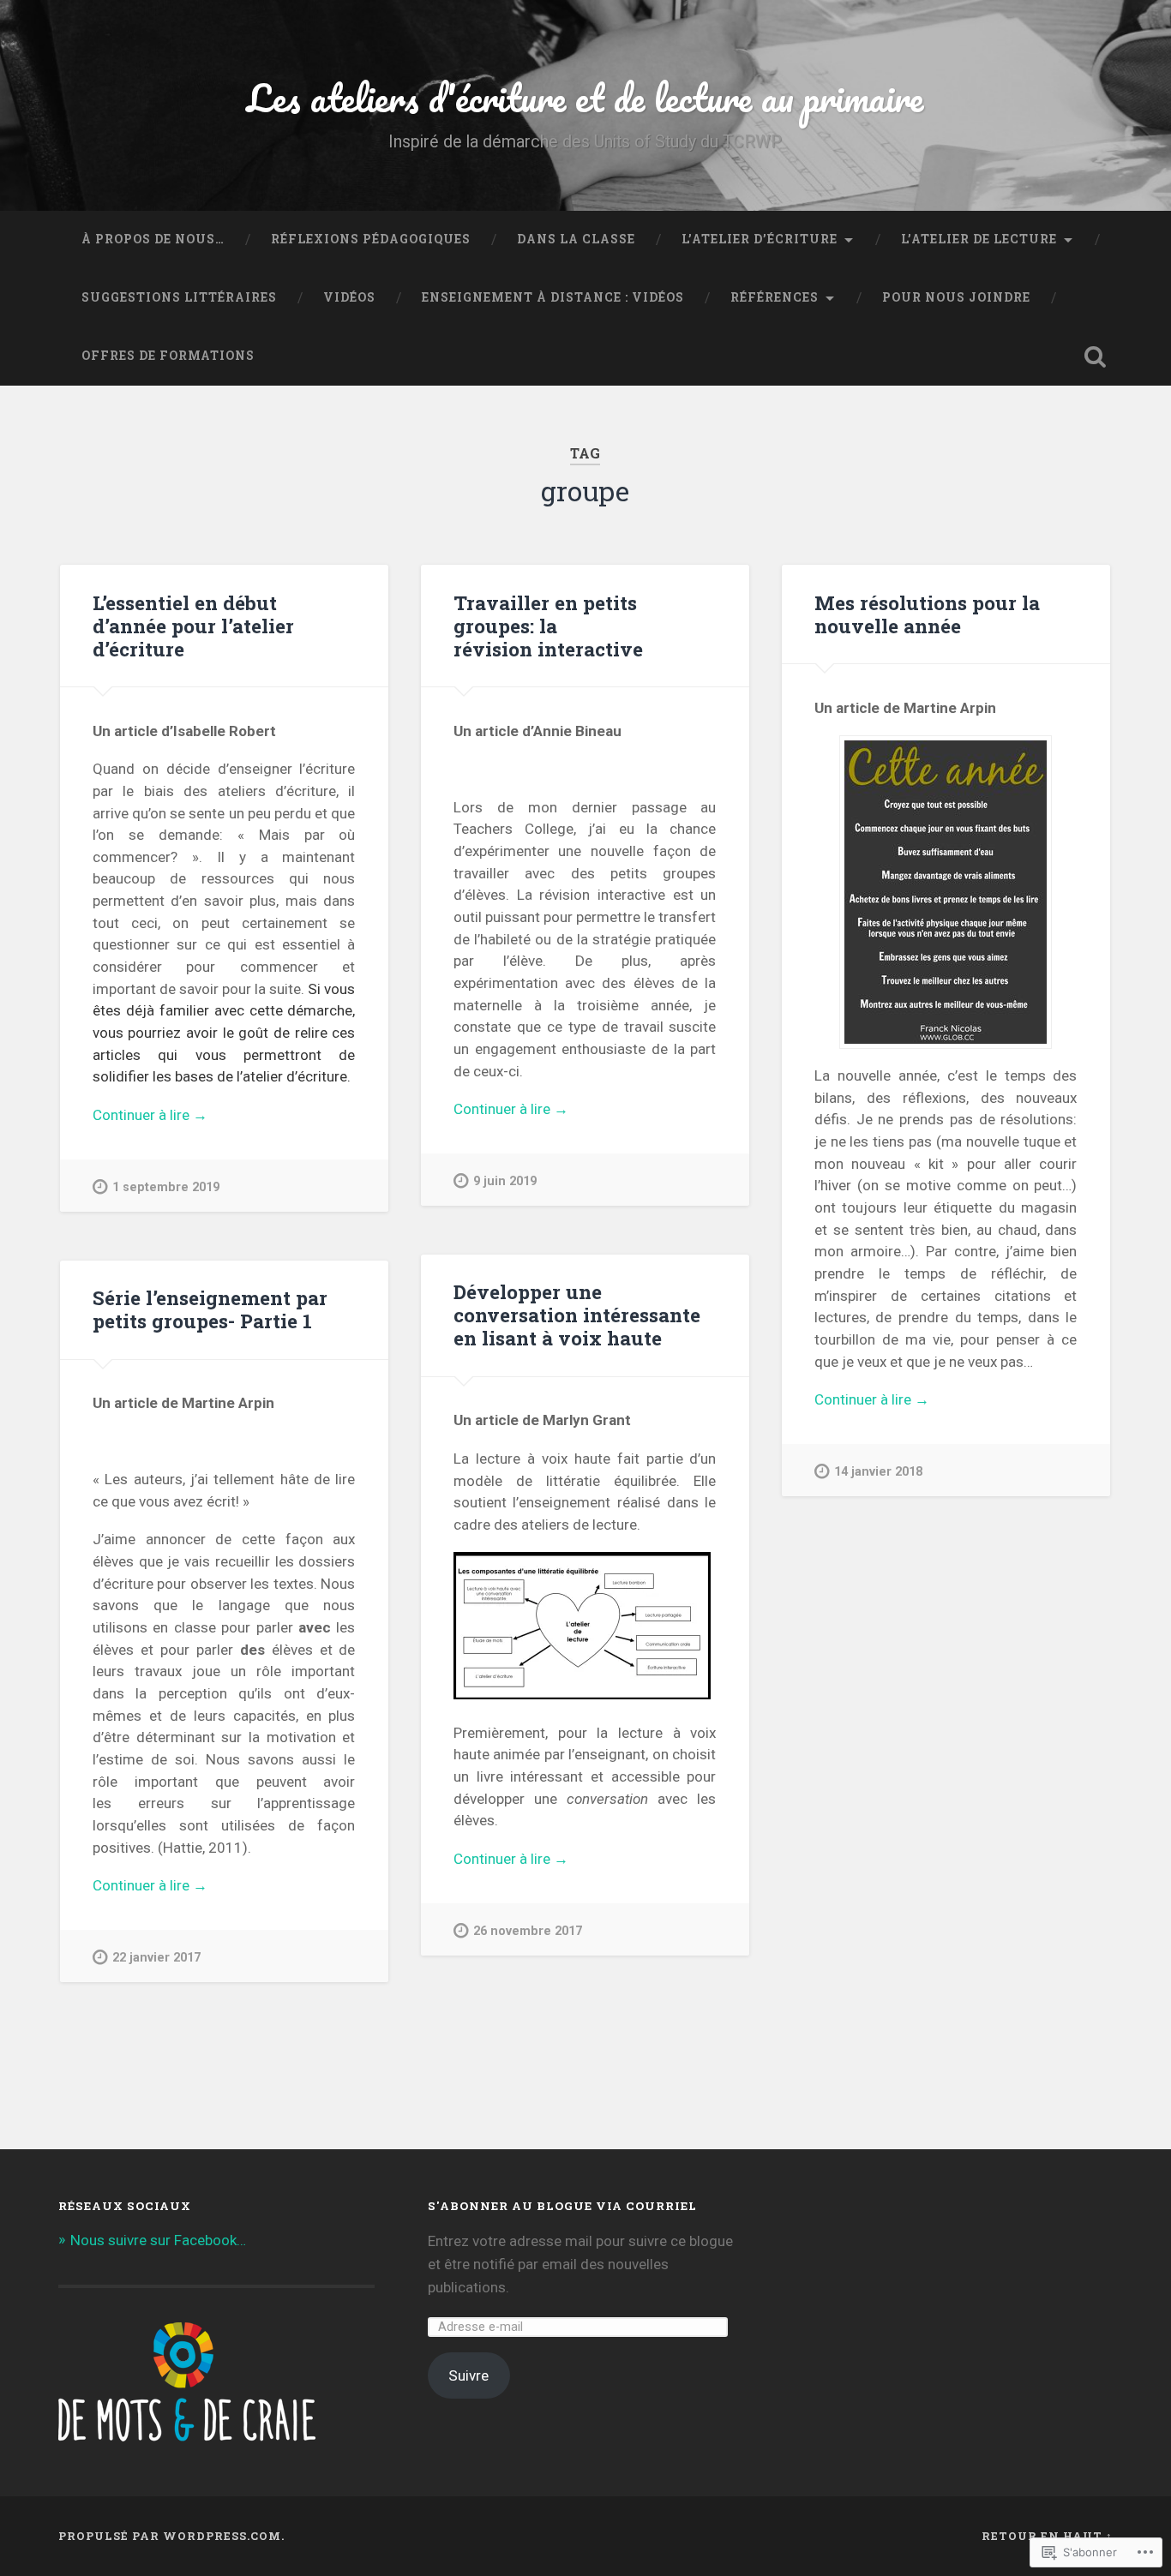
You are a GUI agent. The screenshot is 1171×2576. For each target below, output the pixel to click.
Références (775, 297)
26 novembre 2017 (528, 1931)
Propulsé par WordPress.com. (171, 2536)
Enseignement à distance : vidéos (553, 297)
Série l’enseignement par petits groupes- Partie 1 (210, 1309)
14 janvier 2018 (878, 1472)
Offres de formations (168, 356)
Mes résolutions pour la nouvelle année (927, 614)
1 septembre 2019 (166, 1187)
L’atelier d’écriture (760, 239)
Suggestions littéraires (179, 297)
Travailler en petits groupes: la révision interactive (548, 626)
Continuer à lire (150, 1116)
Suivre (468, 2375)
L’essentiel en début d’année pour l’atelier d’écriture (193, 626)
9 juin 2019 (505, 1181)
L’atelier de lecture (979, 239)
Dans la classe (576, 239)
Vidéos (349, 297)
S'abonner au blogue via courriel (562, 2206)
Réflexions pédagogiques (371, 239)
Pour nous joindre (956, 297)
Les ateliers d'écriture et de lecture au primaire (585, 97)
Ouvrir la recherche (1096, 356)
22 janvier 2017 (156, 1958)
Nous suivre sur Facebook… (158, 2240)
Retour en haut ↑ (1047, 2536)
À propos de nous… (153, 239)
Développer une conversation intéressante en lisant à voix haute (577, 1315)
